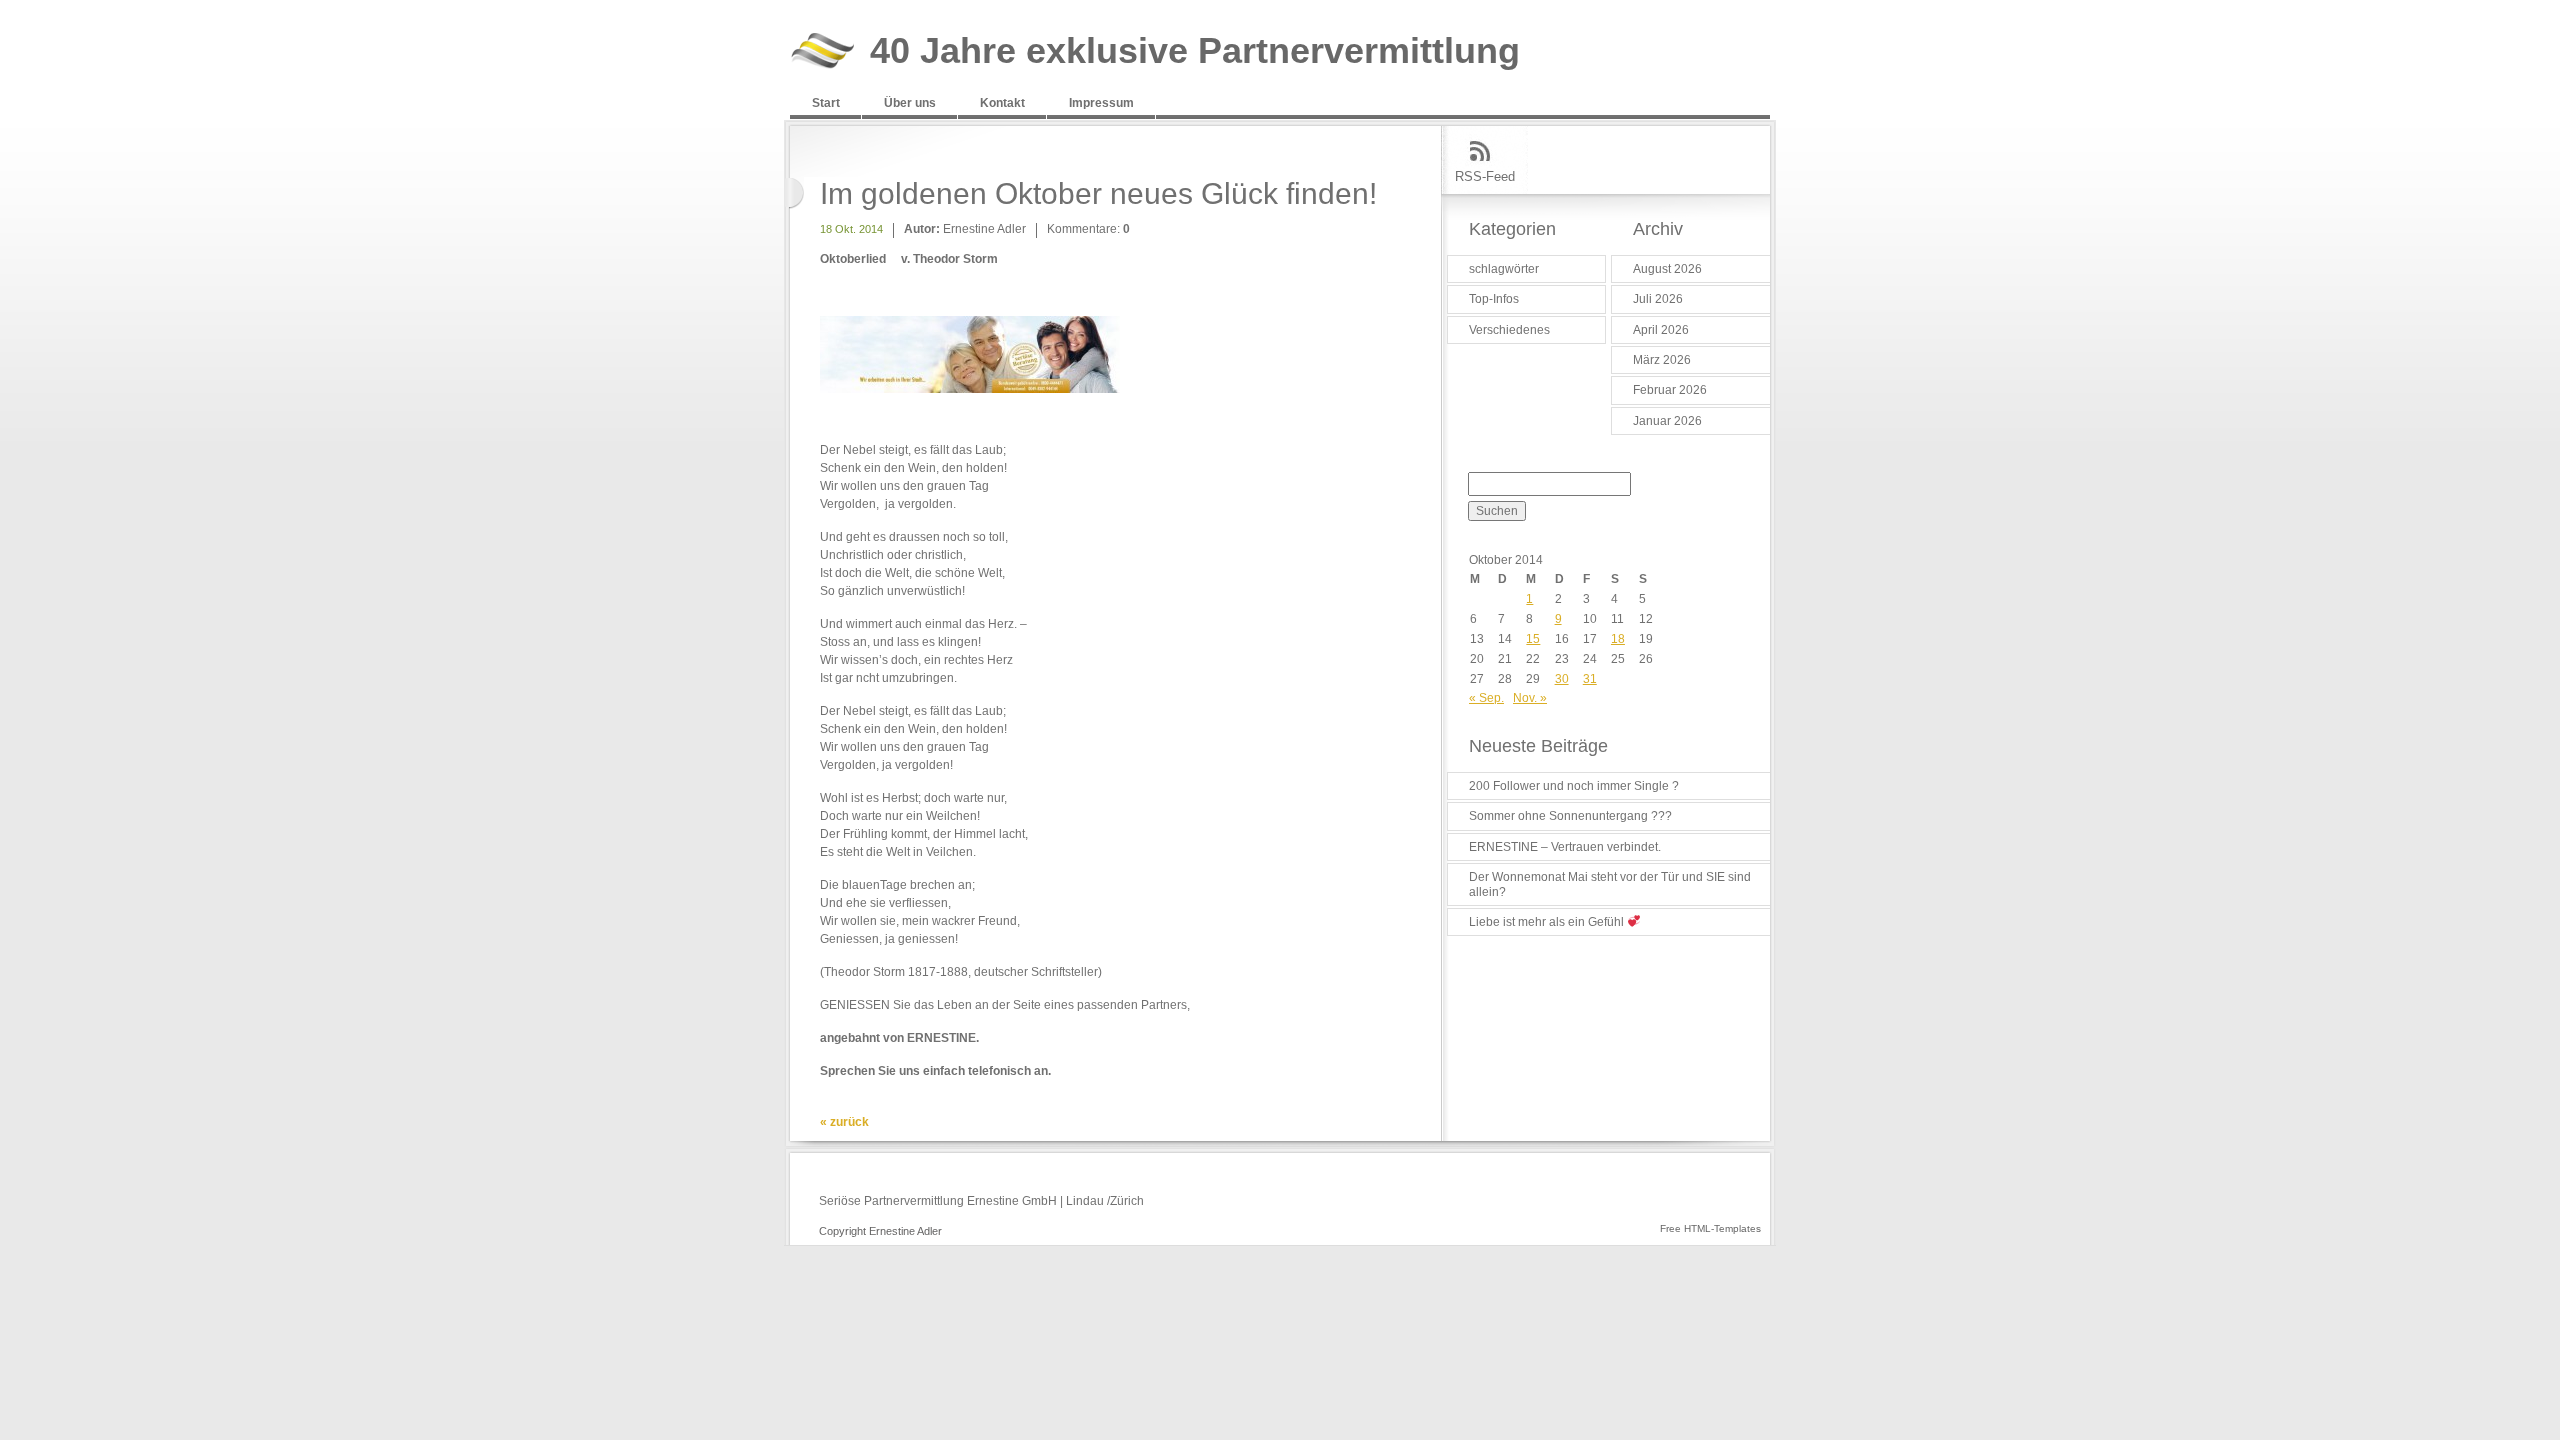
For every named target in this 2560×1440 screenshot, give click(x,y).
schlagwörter (1504, 269)
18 (1618, 639)
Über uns (910, 103)
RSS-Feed (1485, 176)
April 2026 (1661, 330)
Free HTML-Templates (1710, 1228)
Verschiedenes (1509, 330)
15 (1533, 639)
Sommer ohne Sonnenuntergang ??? (1570, 816)
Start (826, 103)
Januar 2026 (1667, 421)
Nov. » (1530, 698)
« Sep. (1486, 698)
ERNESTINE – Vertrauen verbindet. (1565, 847)
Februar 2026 (1670, 390)
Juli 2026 (1658, 299)
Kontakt (1002, 103)
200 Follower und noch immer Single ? (1574, 786)
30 (1562, 679)
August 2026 (1667, 269)
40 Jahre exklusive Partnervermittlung (1195, 51)
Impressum (1101, 103)
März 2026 (1662, 360)
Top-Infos (1494, 299)
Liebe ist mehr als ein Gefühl (1548, 922)
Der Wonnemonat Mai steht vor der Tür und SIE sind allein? (1610, 884)
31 (1590, 679)
